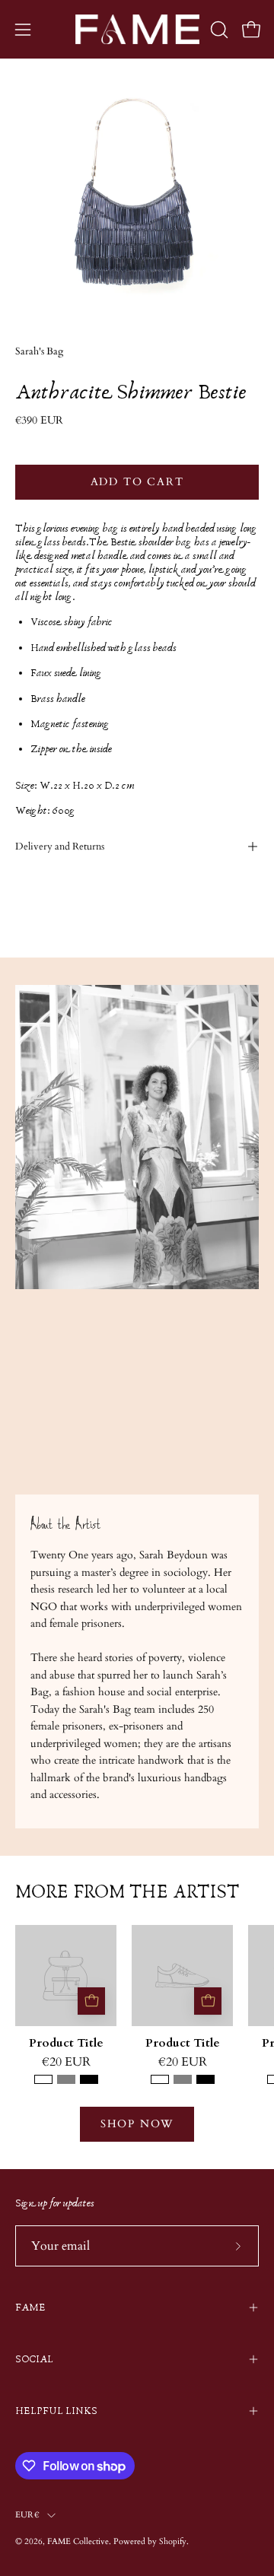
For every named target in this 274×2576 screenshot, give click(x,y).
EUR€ (27, 2515)
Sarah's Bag (39, 352)
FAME (30, 2308)
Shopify (173, 2541)
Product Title (66, 2044)
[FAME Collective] (137, 29)
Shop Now (137, 2124)
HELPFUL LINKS (56, 2411)
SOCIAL (34, 2359)
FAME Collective (78, 2541)
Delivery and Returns (60, 846)
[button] (218, 30)
